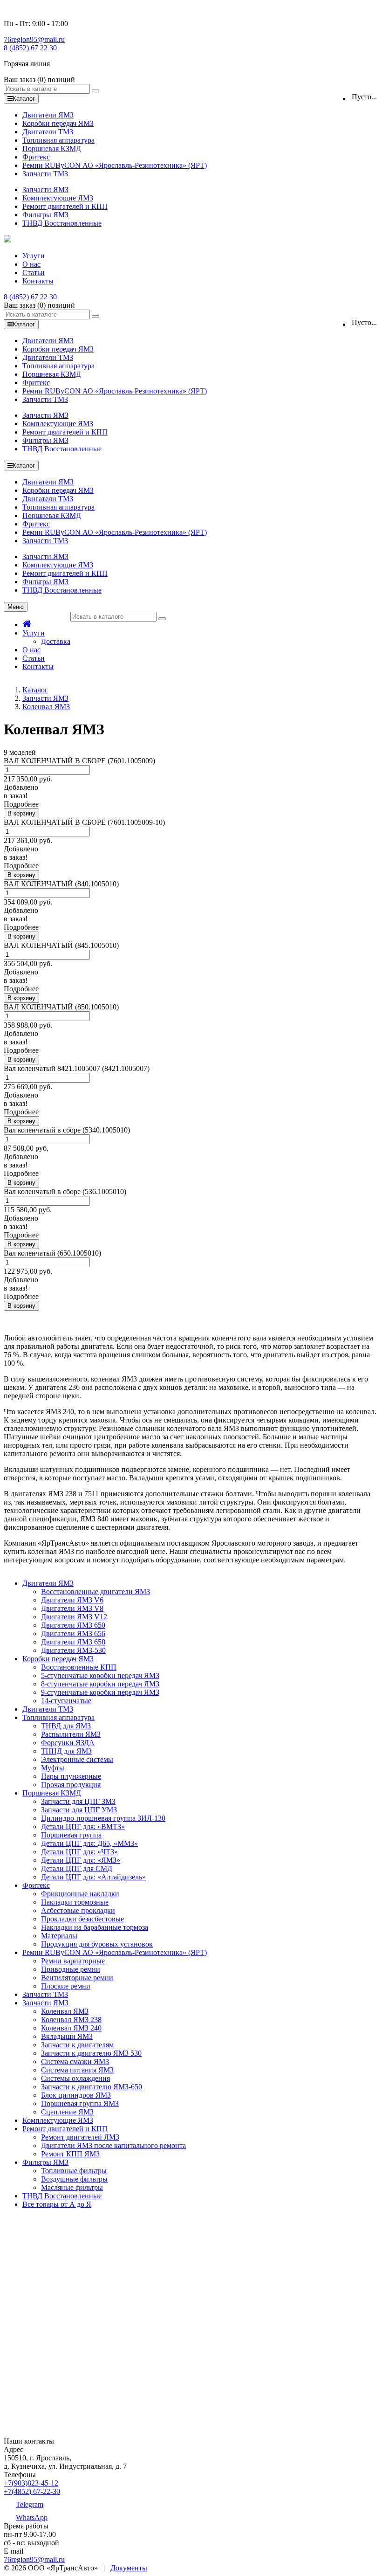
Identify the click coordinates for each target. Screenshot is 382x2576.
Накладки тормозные (75, 1902)
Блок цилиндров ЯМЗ (76, 2095)
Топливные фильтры (74, 2171)
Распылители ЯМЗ (71, 1734)
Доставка (56, 641)
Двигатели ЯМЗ (48, 115)
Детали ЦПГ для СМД (77, 1868)
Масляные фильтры (72, 2187)
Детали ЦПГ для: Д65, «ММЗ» (89, 1843)
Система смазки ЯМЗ (75, 2061)
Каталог (35, 690)
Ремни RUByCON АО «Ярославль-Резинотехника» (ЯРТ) (115, 165)
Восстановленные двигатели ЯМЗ (95, 1592)
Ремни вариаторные (73, 1961)
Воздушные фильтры (74, 2179)
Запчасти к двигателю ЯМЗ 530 (91, 2053)
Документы (129, 2568)
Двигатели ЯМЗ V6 (72, 1600)
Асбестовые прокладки (78, 1910)
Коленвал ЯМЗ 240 (71, 2028)
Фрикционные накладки (80, 1894)
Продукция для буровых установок (97, 1944)
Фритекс (36, 157)
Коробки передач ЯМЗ (58, 123)
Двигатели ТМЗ (48, 132)
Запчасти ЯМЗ (45, 190)
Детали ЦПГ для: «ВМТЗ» (83, 1827)
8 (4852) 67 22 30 (30, 48)
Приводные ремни (71, 1969)
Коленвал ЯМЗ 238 (71, 2020)
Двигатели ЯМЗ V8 (72, 1608)
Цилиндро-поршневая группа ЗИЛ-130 (103, 1818)
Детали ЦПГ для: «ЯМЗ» (81, 1860)
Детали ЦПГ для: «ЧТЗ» (79, 1852)
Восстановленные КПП (79, 1667)
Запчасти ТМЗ (45, 174)
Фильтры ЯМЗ (45, 215)
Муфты (53, 1768)
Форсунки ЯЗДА (68, 1743)
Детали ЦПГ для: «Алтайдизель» (93, 1877)
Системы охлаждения (75, 2078)
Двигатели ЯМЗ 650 (73, 1625)
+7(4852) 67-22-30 (32, 2491)
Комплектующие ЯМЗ (58, 198)
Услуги (34, 256)
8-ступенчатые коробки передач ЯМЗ (100, 1684)
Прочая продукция (71, 1785)
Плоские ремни (66, 1986)
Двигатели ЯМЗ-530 (73, 1650)
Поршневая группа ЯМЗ (80, 2103)
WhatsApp (32, 2517)
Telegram (30, 2504)
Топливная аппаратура (58, 140)
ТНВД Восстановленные (62, 223)
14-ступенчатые (66, 1701)
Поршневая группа (71, 1835)
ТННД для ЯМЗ (66, 1751)
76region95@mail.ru (34, 39)
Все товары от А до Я (57, 2204)
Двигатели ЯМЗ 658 (73, 1642)
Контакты (38, 281)
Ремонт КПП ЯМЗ (70, 2154)
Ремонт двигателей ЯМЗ (80, 2137)
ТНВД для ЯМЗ (66, 1726)
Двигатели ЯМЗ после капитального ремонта (113, 2145)
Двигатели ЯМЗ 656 (73, 1633)
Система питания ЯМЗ (77, 2070)
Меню (16, 607)
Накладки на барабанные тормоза (95, 1927)
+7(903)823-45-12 (31, 2483)
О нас (31, 264)
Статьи (34, 273)
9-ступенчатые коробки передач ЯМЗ (100, 1692)
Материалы (59, 1936)
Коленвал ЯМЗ (46, 707)
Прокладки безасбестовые (82, 1919)
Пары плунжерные (71, 1776)
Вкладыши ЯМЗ (67, 2036)
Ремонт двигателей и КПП (65, 206)
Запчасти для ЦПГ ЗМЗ (78, 1801)
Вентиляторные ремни (77, 1978)
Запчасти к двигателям (77, 2045)
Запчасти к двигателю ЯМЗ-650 (92, 2087)
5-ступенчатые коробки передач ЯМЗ (100, 1675)
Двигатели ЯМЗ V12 (74, 1617)
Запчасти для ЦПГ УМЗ (79, 1810)
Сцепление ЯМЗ (67, 2112)
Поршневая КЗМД (52, 148)
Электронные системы (77, 1759)
